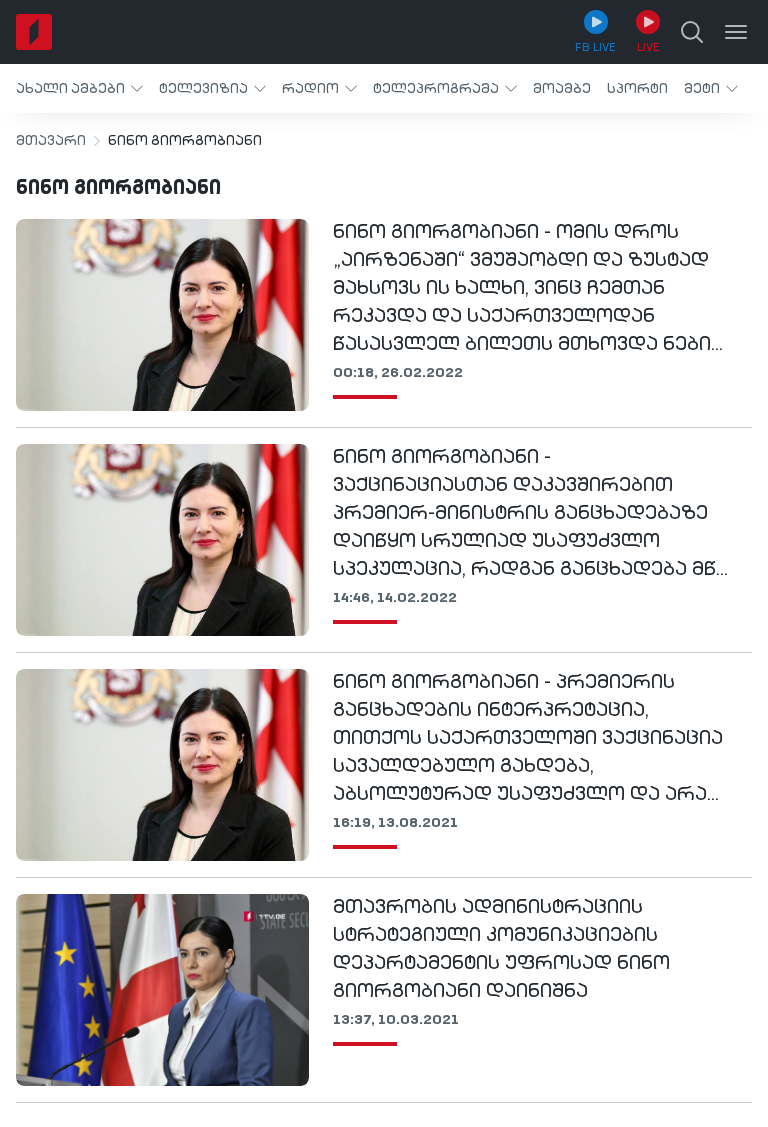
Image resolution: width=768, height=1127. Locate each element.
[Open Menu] (736, 32)
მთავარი (51, 141)
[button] (79, 88)
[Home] (34, 32)
